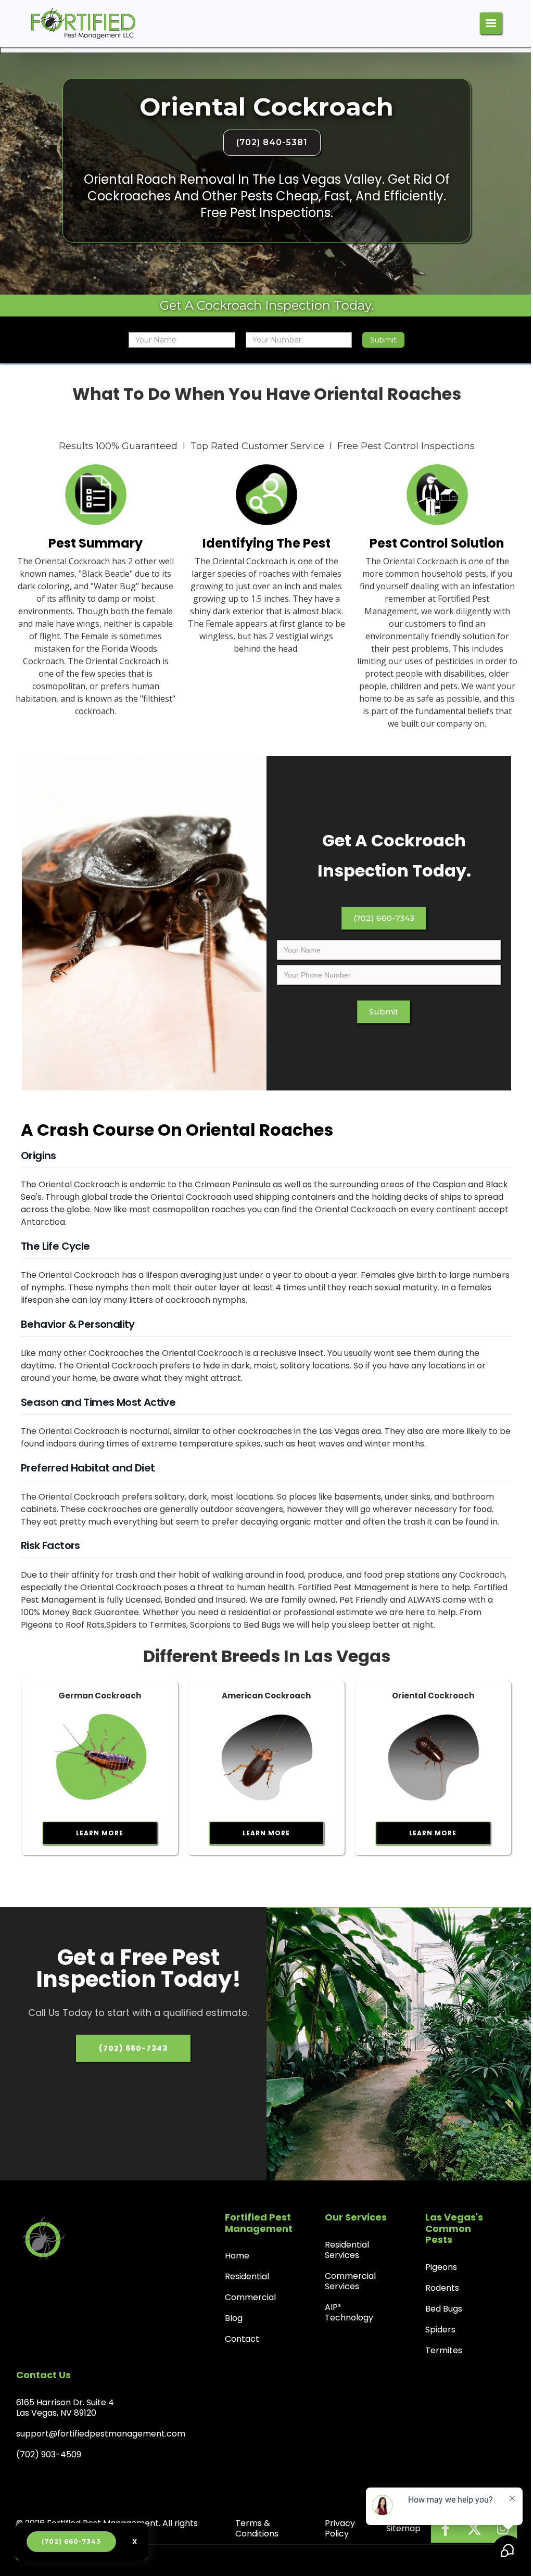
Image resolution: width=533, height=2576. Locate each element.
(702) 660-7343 (384, 918)
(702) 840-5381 (272, 142)
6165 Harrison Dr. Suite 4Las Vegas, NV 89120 (65, 2408)
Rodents (442, 2288)
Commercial (250, 2297)
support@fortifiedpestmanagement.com (101, 2434)
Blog (234, 2318)
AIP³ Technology (349, 2312)
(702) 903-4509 (49, 2454)
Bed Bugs (444, 2309)
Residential (247, 2276)
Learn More (100, 1833)
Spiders (440, 2330)
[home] (83, 23)
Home (237, 2256)
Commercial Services (350, 2281)
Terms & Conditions (257, 2528)
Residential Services (347, 2250)
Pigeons (441, 2267)
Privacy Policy (340, 2528)
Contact (242, 2339)
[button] (491, 23)
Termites (444, 2350)
